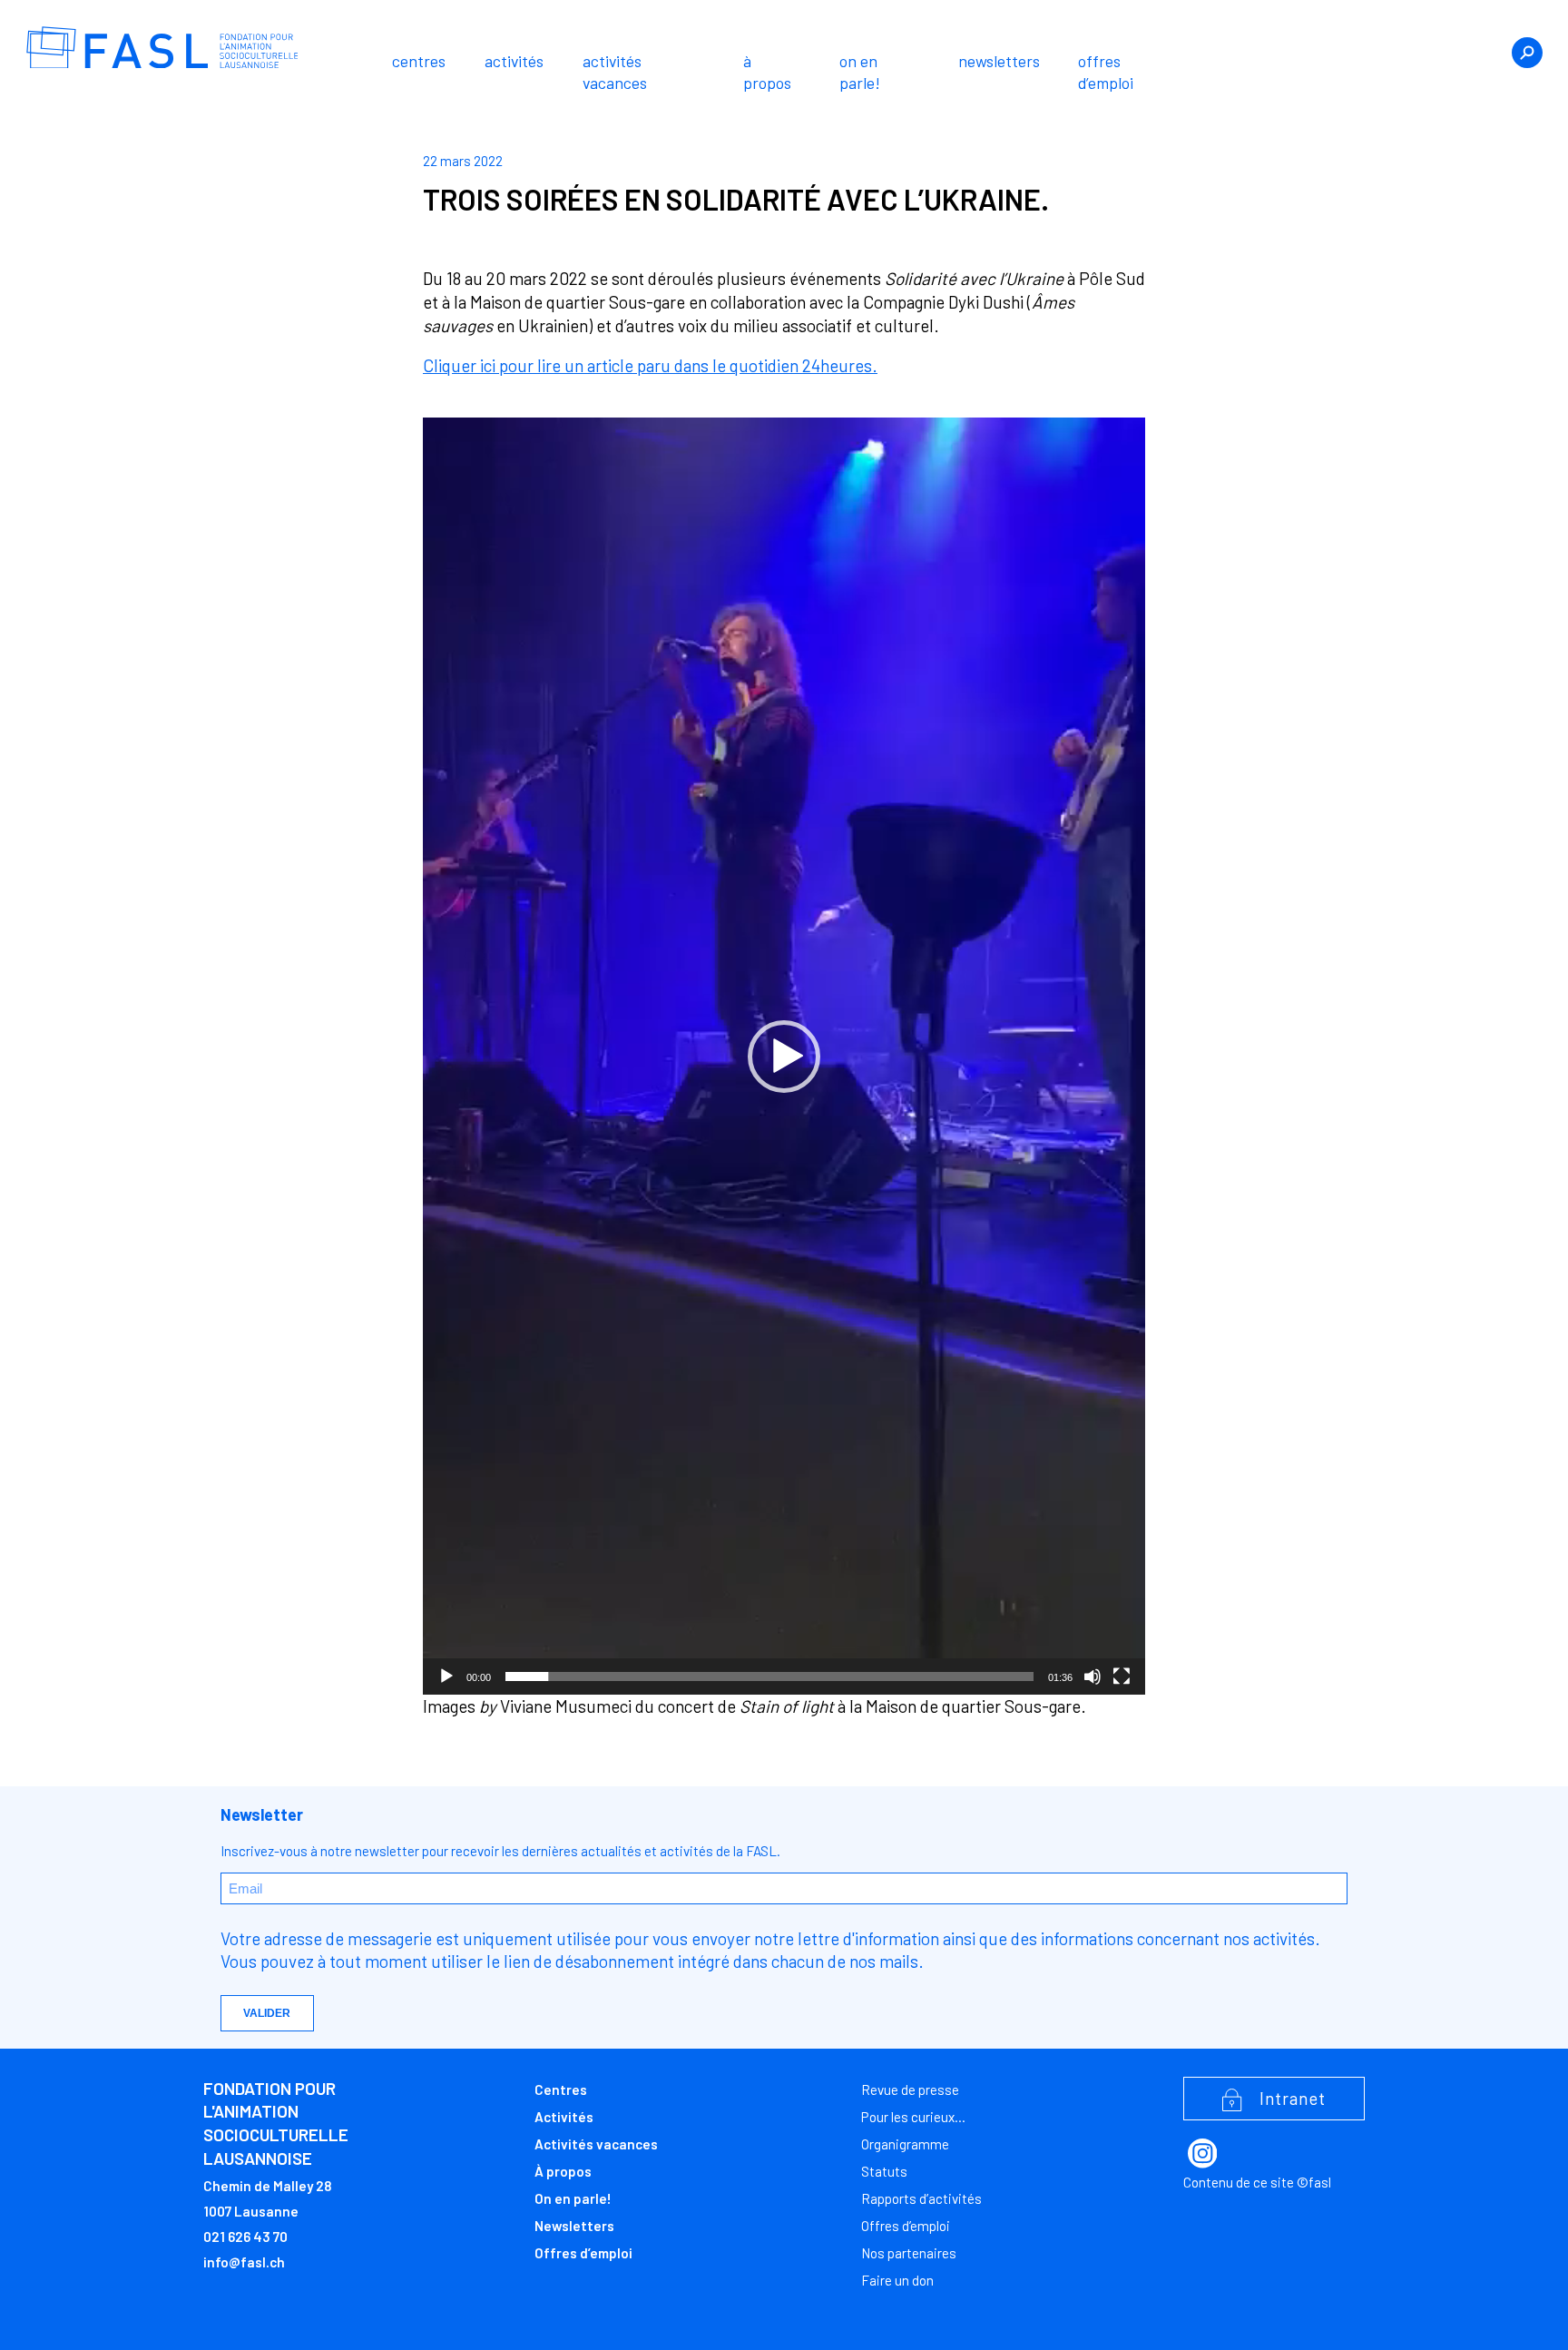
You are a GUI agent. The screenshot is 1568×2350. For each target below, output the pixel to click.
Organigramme (905, 2144)
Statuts (884, 2171)
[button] (784, 1057)
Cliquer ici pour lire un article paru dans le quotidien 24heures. (650, 365)
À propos (767, 72)
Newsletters (999, 61)
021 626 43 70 (245, 2237)
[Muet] (1093, 1676)
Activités (514, 61)
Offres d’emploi (1106, 72)
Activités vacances (615, 72)
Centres (419, 61)
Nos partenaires (909, 2253)
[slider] (769, 1676)
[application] (784, 1056)
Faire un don (897, 2280)
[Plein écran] (1122, 1676)
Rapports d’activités (921, 2198)
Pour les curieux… (913, 2117)
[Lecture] (446, 1676)
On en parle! (860, 72)
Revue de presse (910, 2089)
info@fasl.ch (244, 2262)
